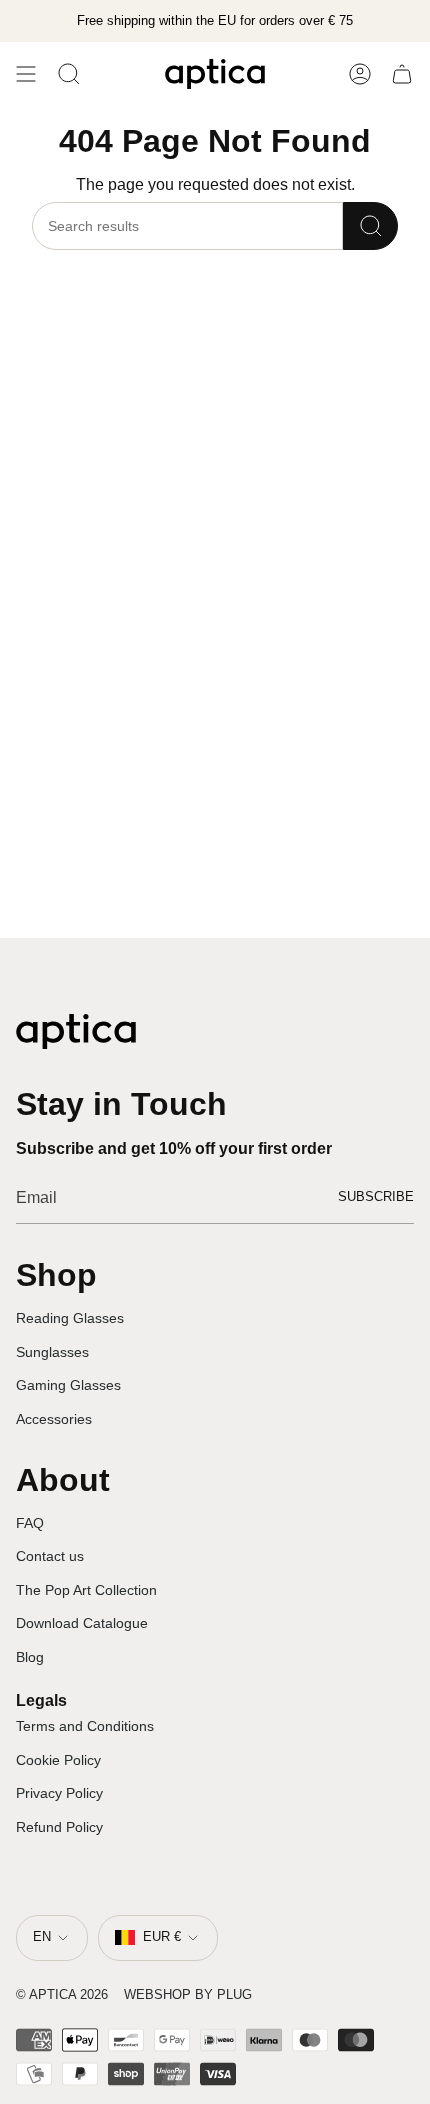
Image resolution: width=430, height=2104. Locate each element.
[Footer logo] (76, 1031)
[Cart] (402, 74)
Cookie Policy (58, 1760)
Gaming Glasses (68, 1385)
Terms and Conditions (85, 1726)
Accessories (54, 1419)
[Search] (370, 226)
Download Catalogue (82, 1623)
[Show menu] (26, 74)
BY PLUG (223, 1994)
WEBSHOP (157, 1994)
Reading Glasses (70, 1318)
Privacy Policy (59, 1793)
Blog (30, 1657)
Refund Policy (59, 1827)
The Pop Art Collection (86, 1590)
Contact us (50, 1556)
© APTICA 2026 (62, 1994)
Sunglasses (52, 1352)
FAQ (30, 1523)
